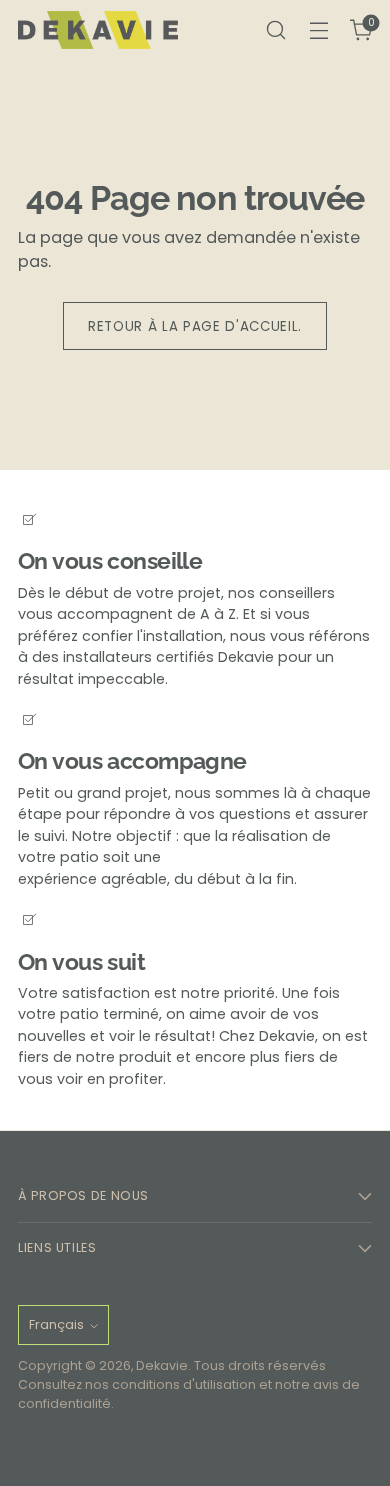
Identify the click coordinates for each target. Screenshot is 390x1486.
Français (56, 1324)
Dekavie (162, 1365)
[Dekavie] (98, 30)
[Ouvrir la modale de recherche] (275, 30)
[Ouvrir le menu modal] (318, 30)
